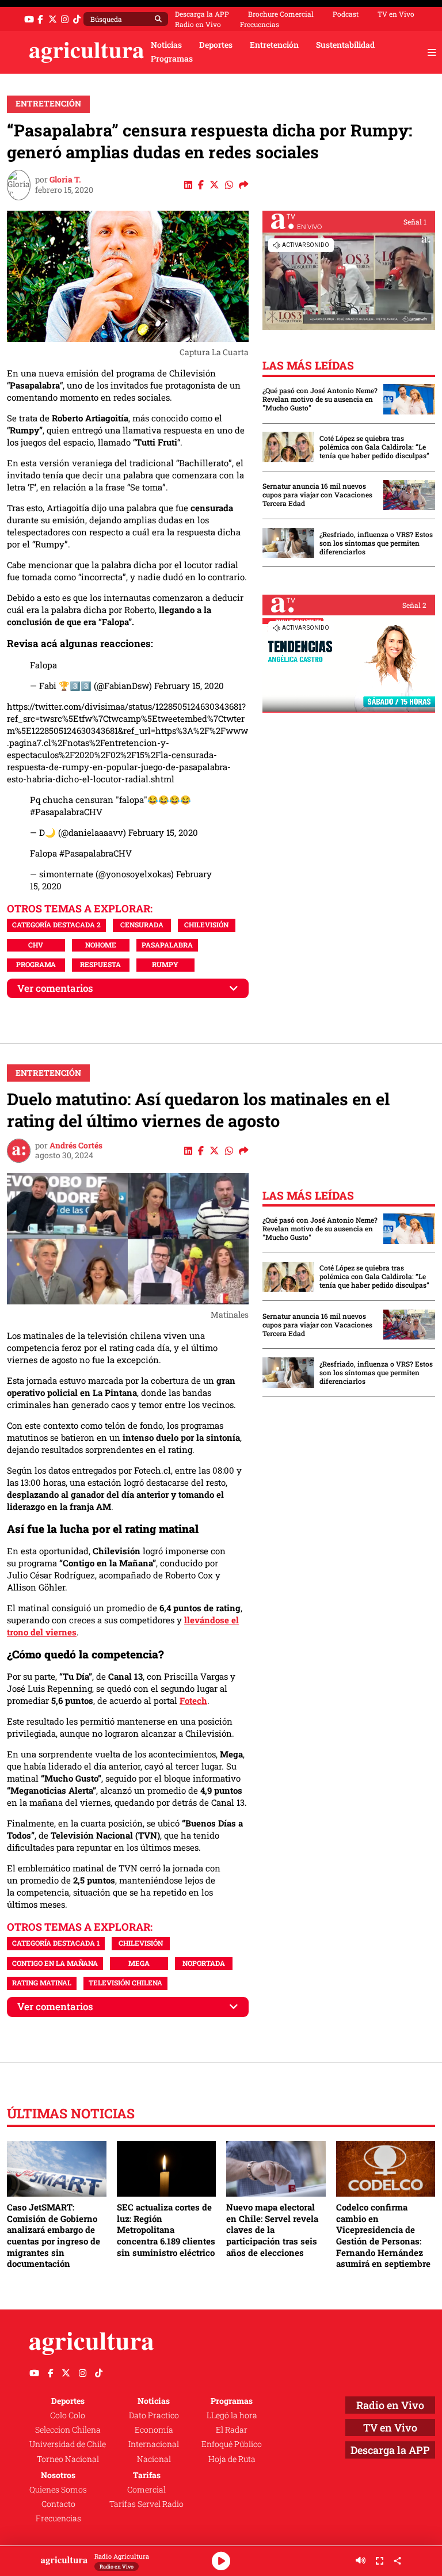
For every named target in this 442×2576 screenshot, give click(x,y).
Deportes (216, 45)
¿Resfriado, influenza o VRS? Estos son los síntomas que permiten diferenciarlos (376, 543)
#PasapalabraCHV (66, 812)
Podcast (346, 14)
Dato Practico (154, 2415)
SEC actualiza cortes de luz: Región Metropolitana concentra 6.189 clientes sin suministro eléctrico (166, 2230)
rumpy (165, 964)
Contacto (58, 2504)
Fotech (193, 1700)
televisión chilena (125, 1983)
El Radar (232, 2430)
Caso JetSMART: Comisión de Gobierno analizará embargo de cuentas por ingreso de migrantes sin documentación (54, 2235)
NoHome (101, 945)
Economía (154, 2430)
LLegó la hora (232, 2415)
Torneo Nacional (68, 2459)
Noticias (166, 45)
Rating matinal (42, 1983)
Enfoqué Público (232, 2444)
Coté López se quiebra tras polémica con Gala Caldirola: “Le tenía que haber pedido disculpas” (374, 447)
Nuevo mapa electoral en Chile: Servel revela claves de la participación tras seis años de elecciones (272, 2230)
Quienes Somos (58, 2490)
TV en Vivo (396, 14)
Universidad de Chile (68, 2444)
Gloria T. (65, 180)
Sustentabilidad (345, 45)
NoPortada (204, 1963)
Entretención (274, 45)
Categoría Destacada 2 (56, 924)
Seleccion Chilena (68, 2430)
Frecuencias (260, 24)
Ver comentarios (55, 988)
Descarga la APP (202, 14)
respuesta (100, 964)
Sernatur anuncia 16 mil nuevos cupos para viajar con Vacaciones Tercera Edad (317, 495)
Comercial (146, 2490)
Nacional (154, 2459)
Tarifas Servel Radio (146, 2504)
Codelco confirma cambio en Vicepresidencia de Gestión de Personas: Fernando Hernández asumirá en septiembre (383, 2235)
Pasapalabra (167, 945)
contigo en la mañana (55, 1963)
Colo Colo (68, 2415)
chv (36, 945)
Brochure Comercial (281, 14)
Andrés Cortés (76, 1146)
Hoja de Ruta (232, 2459)
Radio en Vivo (198, 24)
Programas (172, 59)
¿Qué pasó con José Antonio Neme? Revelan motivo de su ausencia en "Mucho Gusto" (320, 399)
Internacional (154, 2444)
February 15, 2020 (189, 686)
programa (36, 964)
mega (139, 1963)
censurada (142, 924)
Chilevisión (206, 924)
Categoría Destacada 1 (56, 1943)
